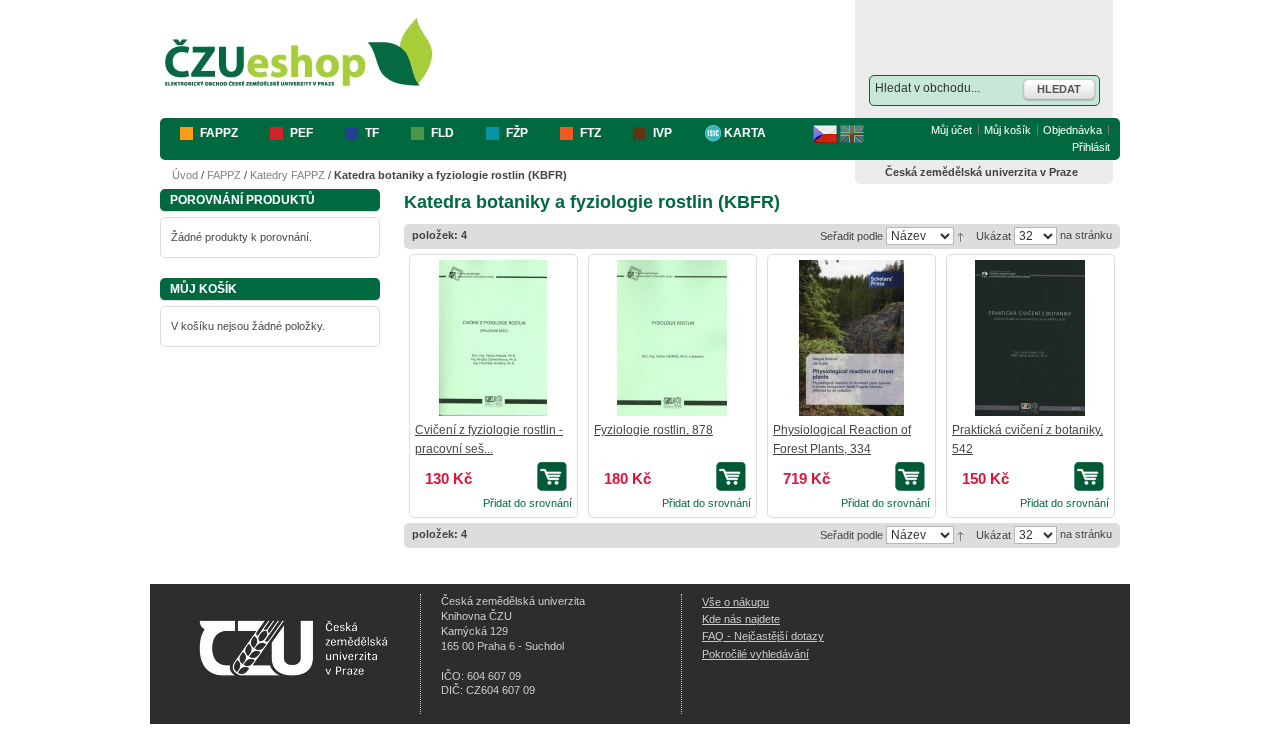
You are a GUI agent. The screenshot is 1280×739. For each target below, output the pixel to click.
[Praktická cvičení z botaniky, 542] (1030, 338)
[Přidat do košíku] (554, 476)
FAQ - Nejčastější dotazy (763, 636)
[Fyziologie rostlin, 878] (672, 338)
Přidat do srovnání (527, 503)
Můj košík (1007, 130)
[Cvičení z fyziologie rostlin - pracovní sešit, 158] (493, 338)
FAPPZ (224, 175)
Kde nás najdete (741, 619)
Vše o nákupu (735, 602)
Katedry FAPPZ (287, 175)
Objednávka (1072, 130)
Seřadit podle (851, 236)
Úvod (185, 175)
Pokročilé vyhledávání (755, 654)
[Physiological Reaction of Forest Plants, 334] (851, 338)
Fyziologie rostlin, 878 (653, 430)
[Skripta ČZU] (299, 53)
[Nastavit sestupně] (960, 235)
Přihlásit (1091, 147)
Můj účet (951, 130)
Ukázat (993, 236)
